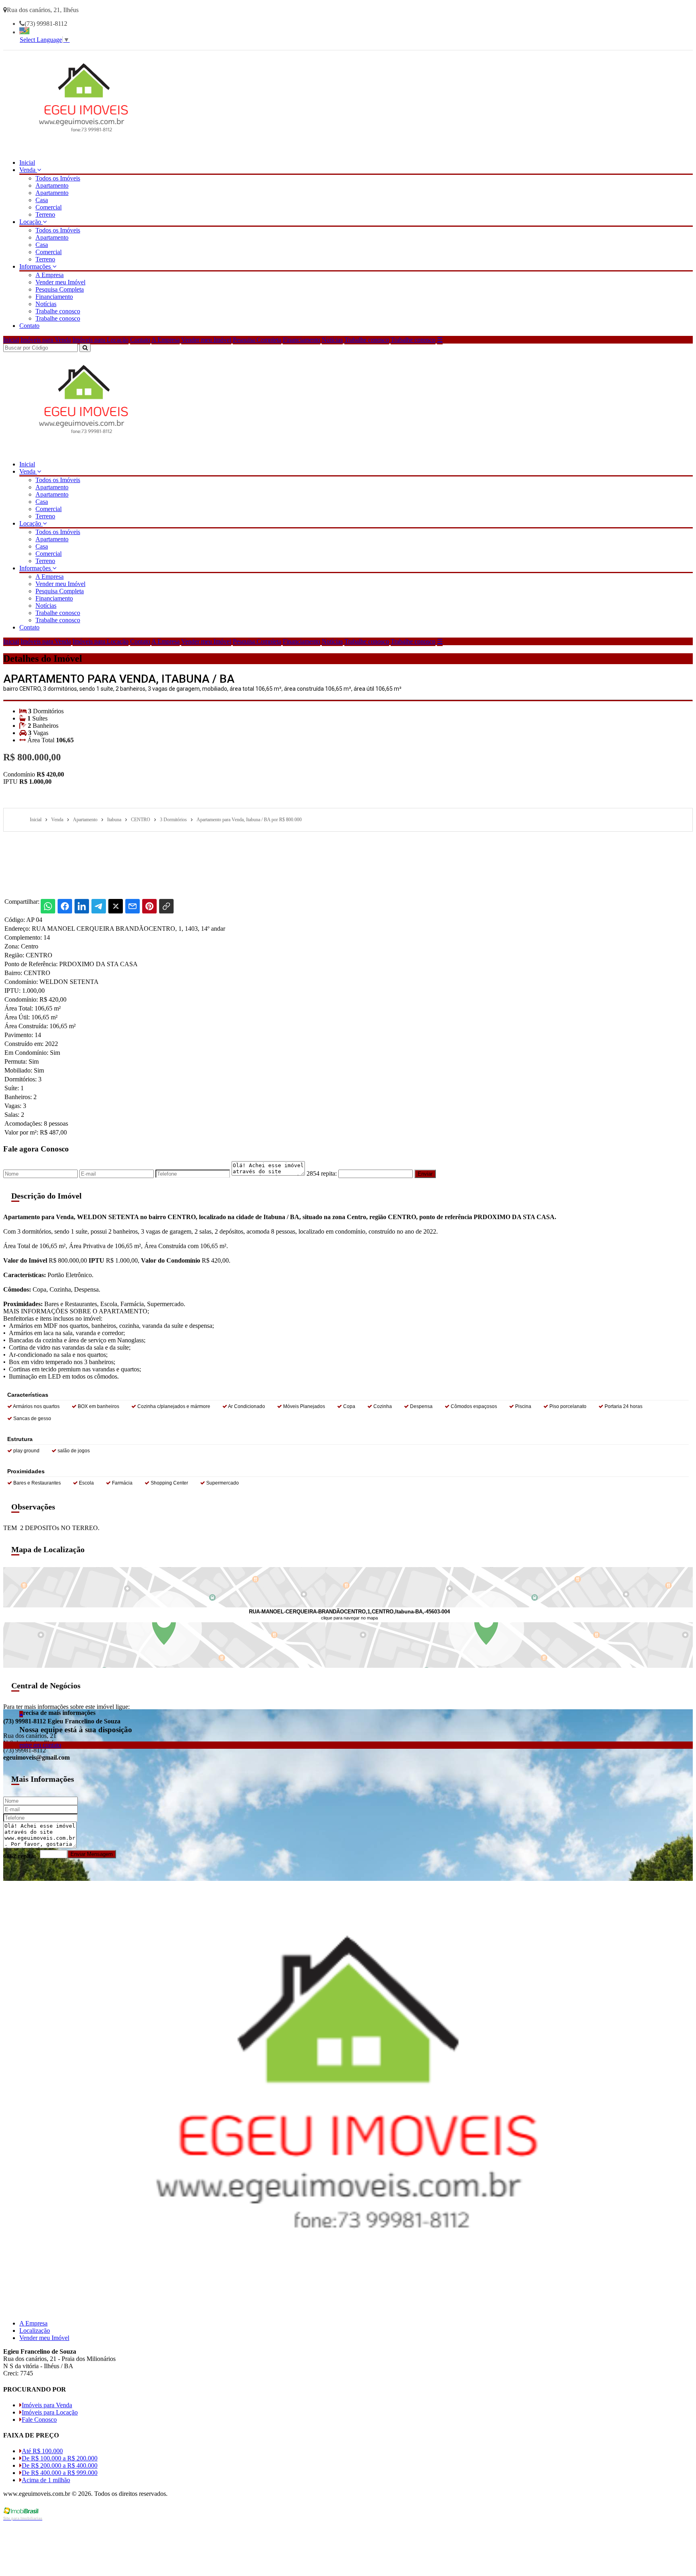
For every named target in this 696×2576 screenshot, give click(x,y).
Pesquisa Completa (60, 289)
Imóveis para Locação (100, 340)
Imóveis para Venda (46, 340)
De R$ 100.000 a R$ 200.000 (60, 2458)
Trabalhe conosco (58, 311)
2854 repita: (322, 1173)
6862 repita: (20, 1856)
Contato (29, 326)
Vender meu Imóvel (60, 282)
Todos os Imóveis (58, 178)
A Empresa (50, 275)
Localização (35, 2331)
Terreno (45, 214)
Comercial (49, 207)
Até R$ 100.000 (42, 2451)
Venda (28, 170)
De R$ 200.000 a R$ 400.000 (60, 2465)
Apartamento (52, 185)
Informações (36, 266)
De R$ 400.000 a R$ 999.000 (60, 2473)
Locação (31, 222)
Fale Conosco (39, 2420)
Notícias (46, 304)
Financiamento (54, 297)
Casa (42, 200)
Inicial (27, 163)
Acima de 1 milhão (46, 2480)
